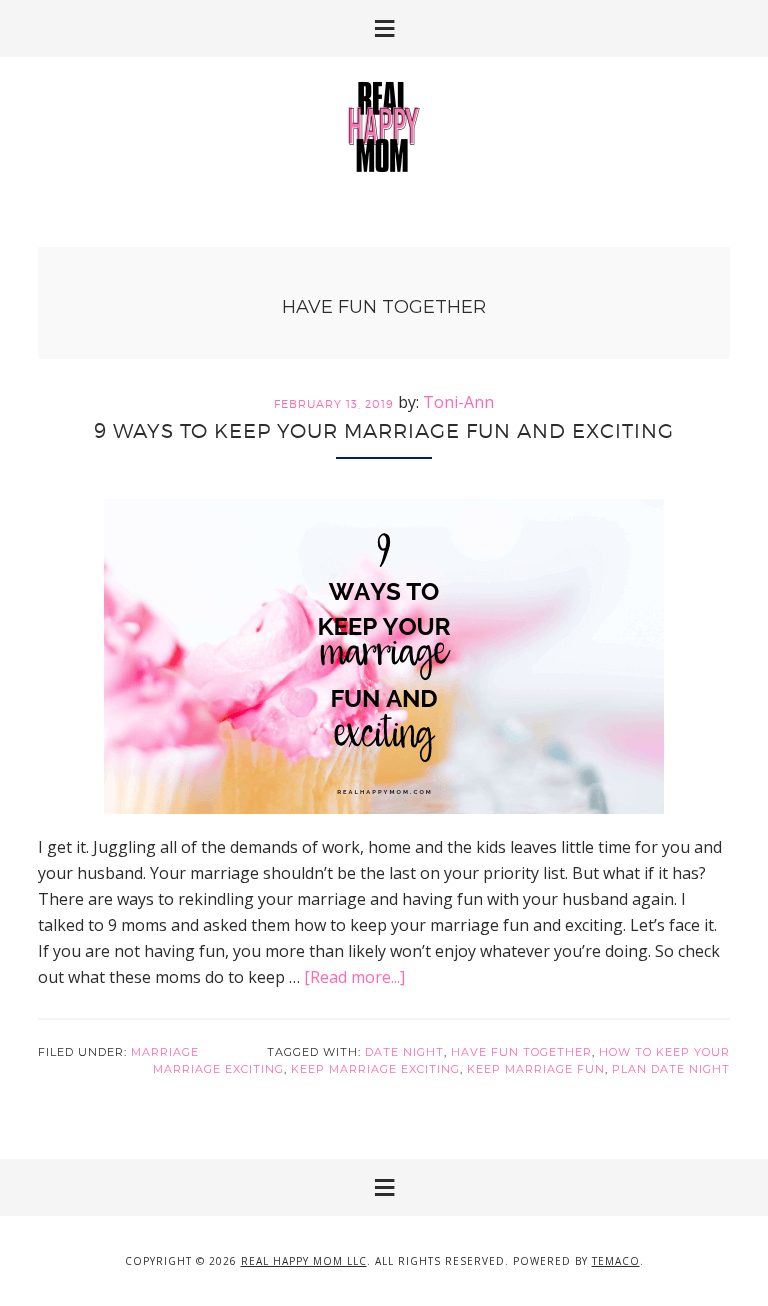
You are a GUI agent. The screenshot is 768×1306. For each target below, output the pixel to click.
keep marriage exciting (375, 1069)
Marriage (165, 1052)
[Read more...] (354, 977)
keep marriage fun (536, 1069)
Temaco (616, 1261)
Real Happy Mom (384, 127)
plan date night (671, 1069)
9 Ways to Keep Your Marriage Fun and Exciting (384, 431)
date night (404, 1052)
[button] (384, 28)
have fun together (521, 1052)
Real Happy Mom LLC (304, 1261)
